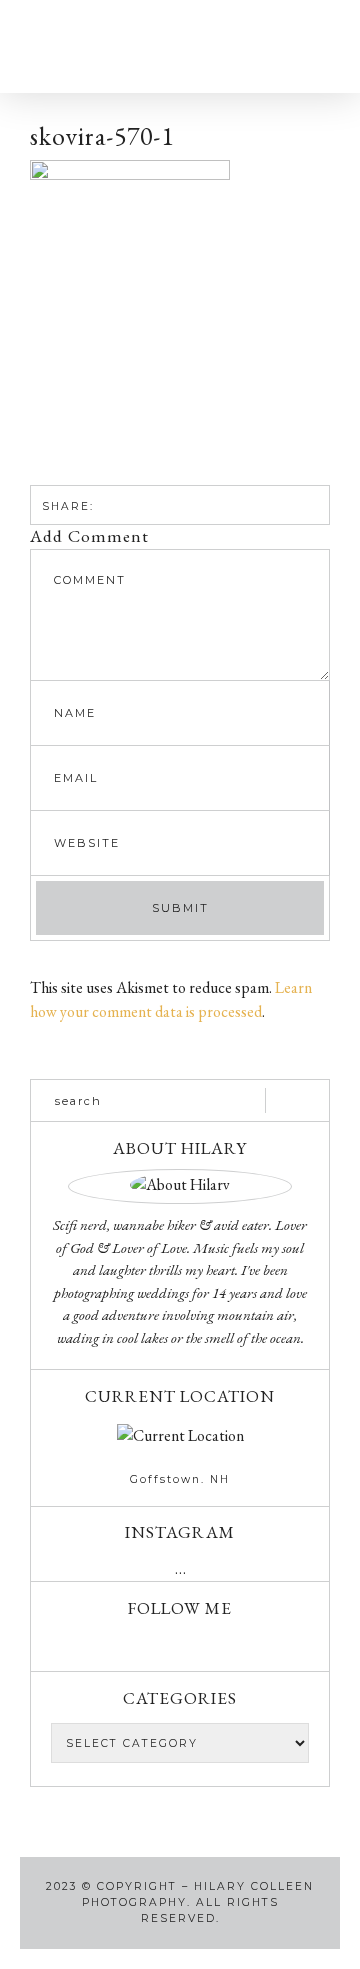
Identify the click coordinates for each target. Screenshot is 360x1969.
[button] (54, 46)
